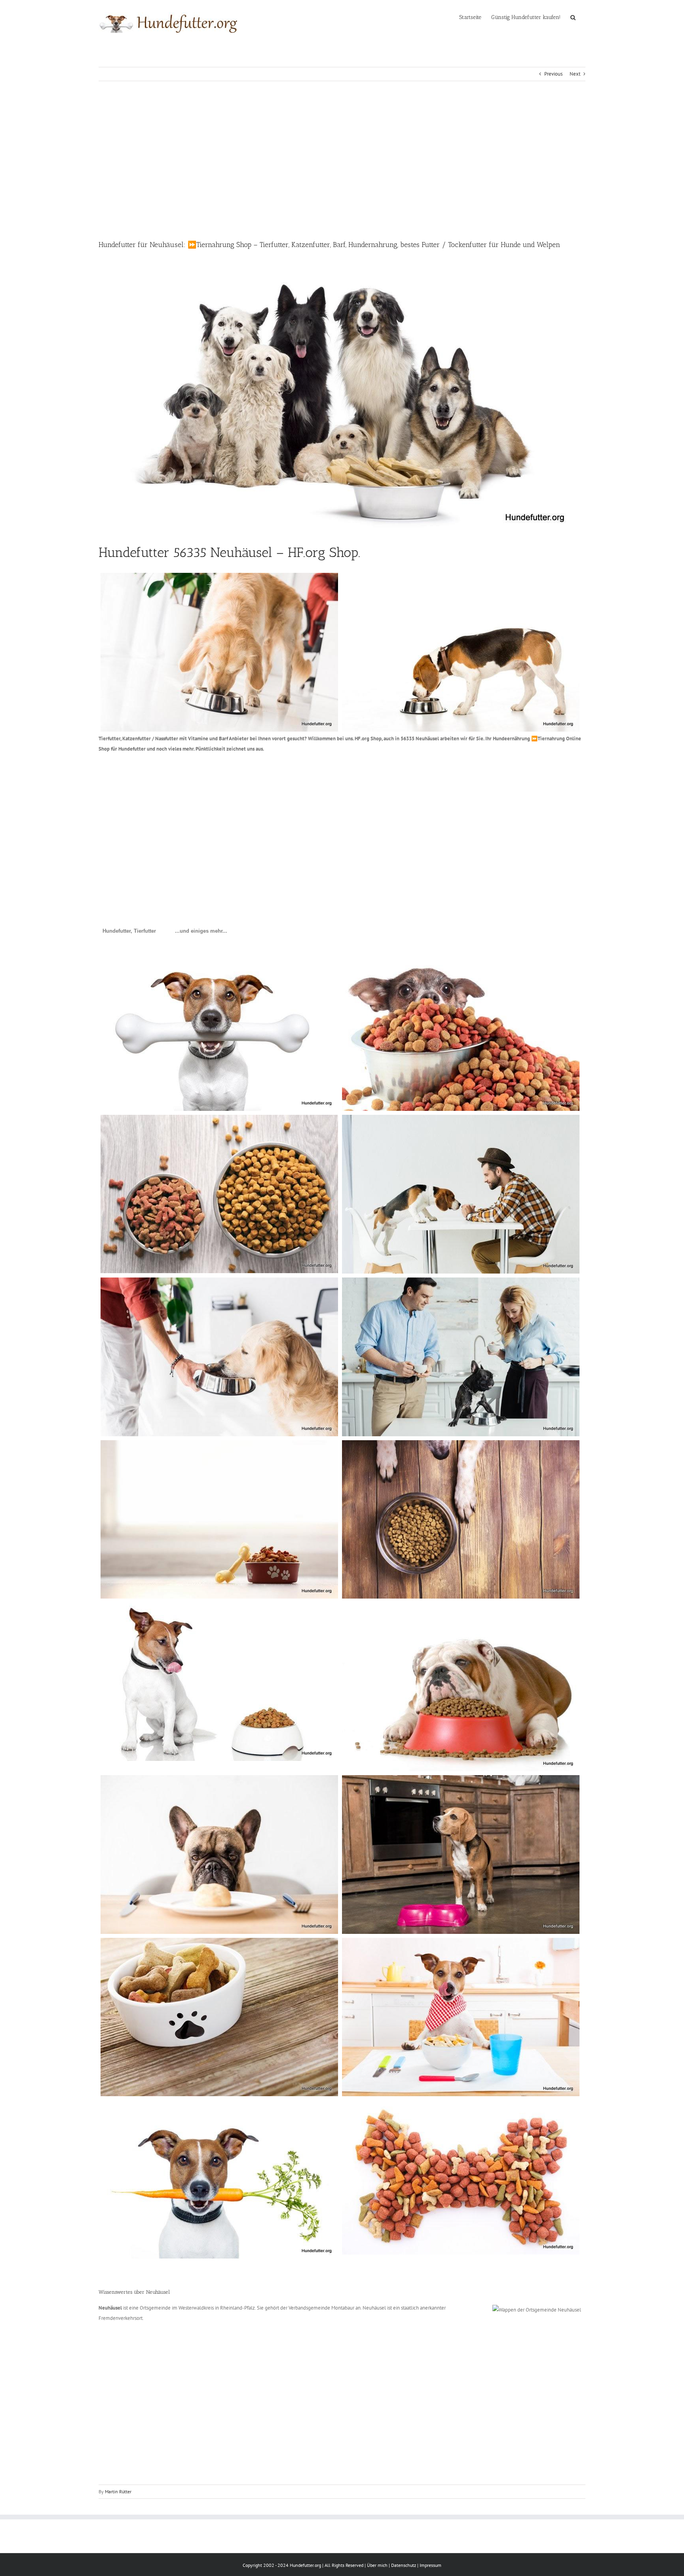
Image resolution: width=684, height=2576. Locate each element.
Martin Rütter (118, 2491)
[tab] (129, 931)
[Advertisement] (342, 160)
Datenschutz (404, 2565)
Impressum (430, 2565)
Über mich (377, 2565)
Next (575, 74)
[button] (573, 17)
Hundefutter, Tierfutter (129, 931)
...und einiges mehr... (201, 931)
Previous (553, 74)
